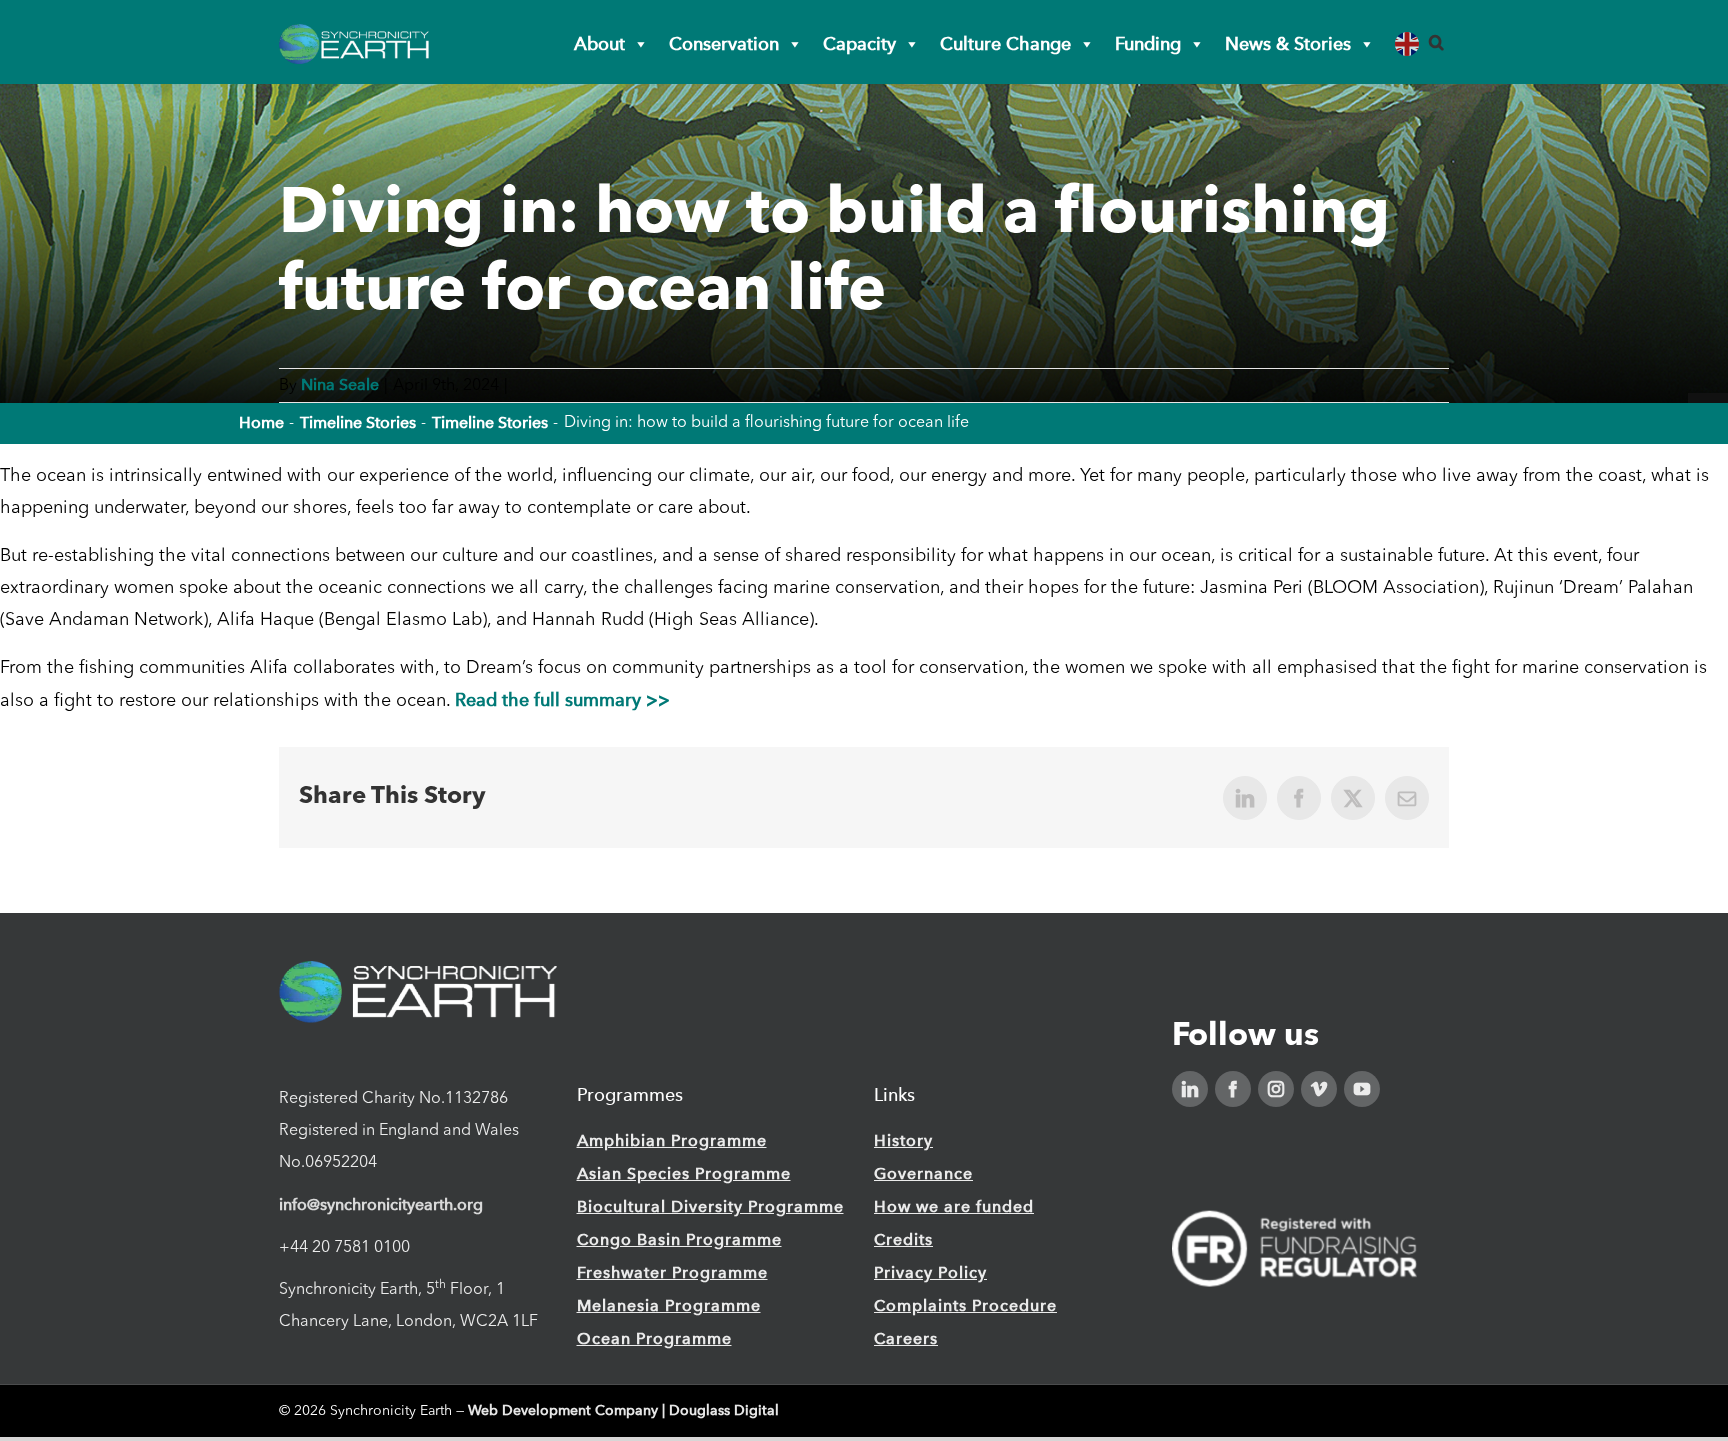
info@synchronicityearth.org (381, 1204)
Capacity (859, 43)
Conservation (724, 43)
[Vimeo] (1319, 1089)
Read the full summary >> (562, 699)
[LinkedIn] (1190, 1089)
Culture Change (1005, 43)
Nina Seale (340, 384)
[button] (1436, 42)
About (599, 43)
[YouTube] (1362, 1089)
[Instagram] (1276, 1089)
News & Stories (1288, 43)
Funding (1148, 43)
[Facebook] (1233, 1089)
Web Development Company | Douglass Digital (623, 1410)
